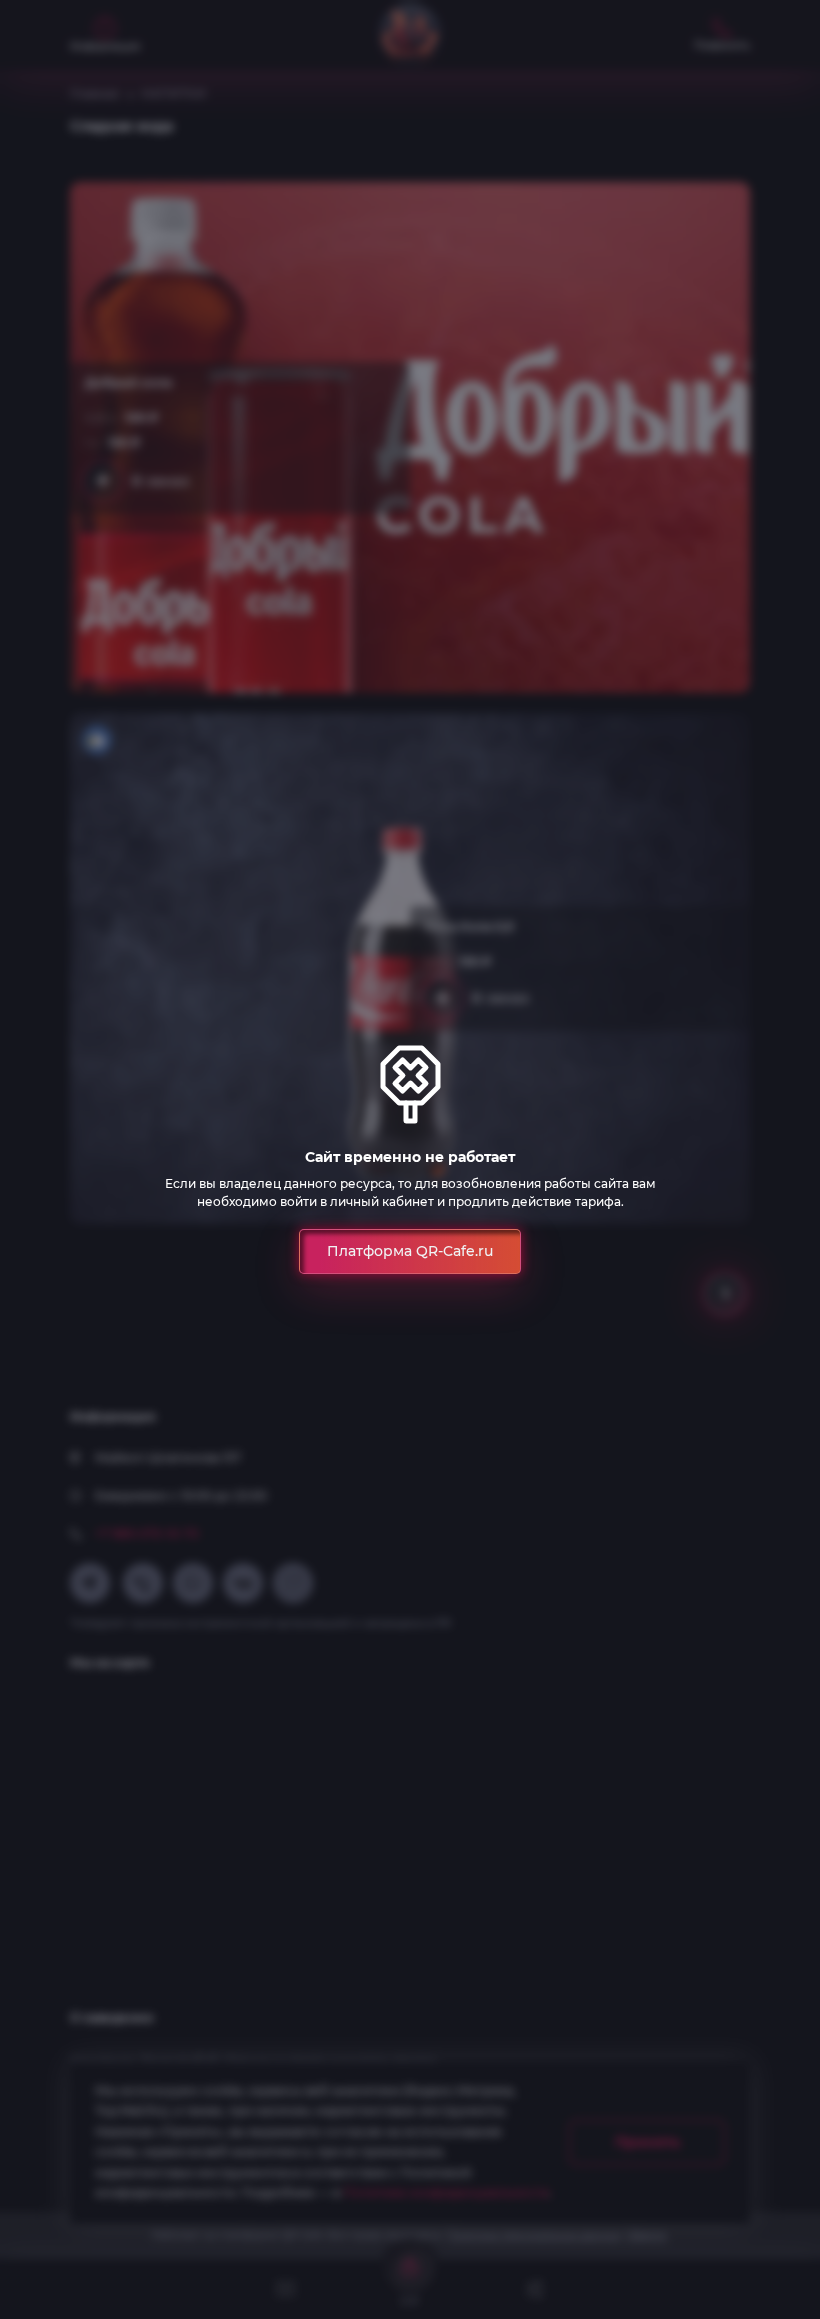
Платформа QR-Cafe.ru (410, 1251)
